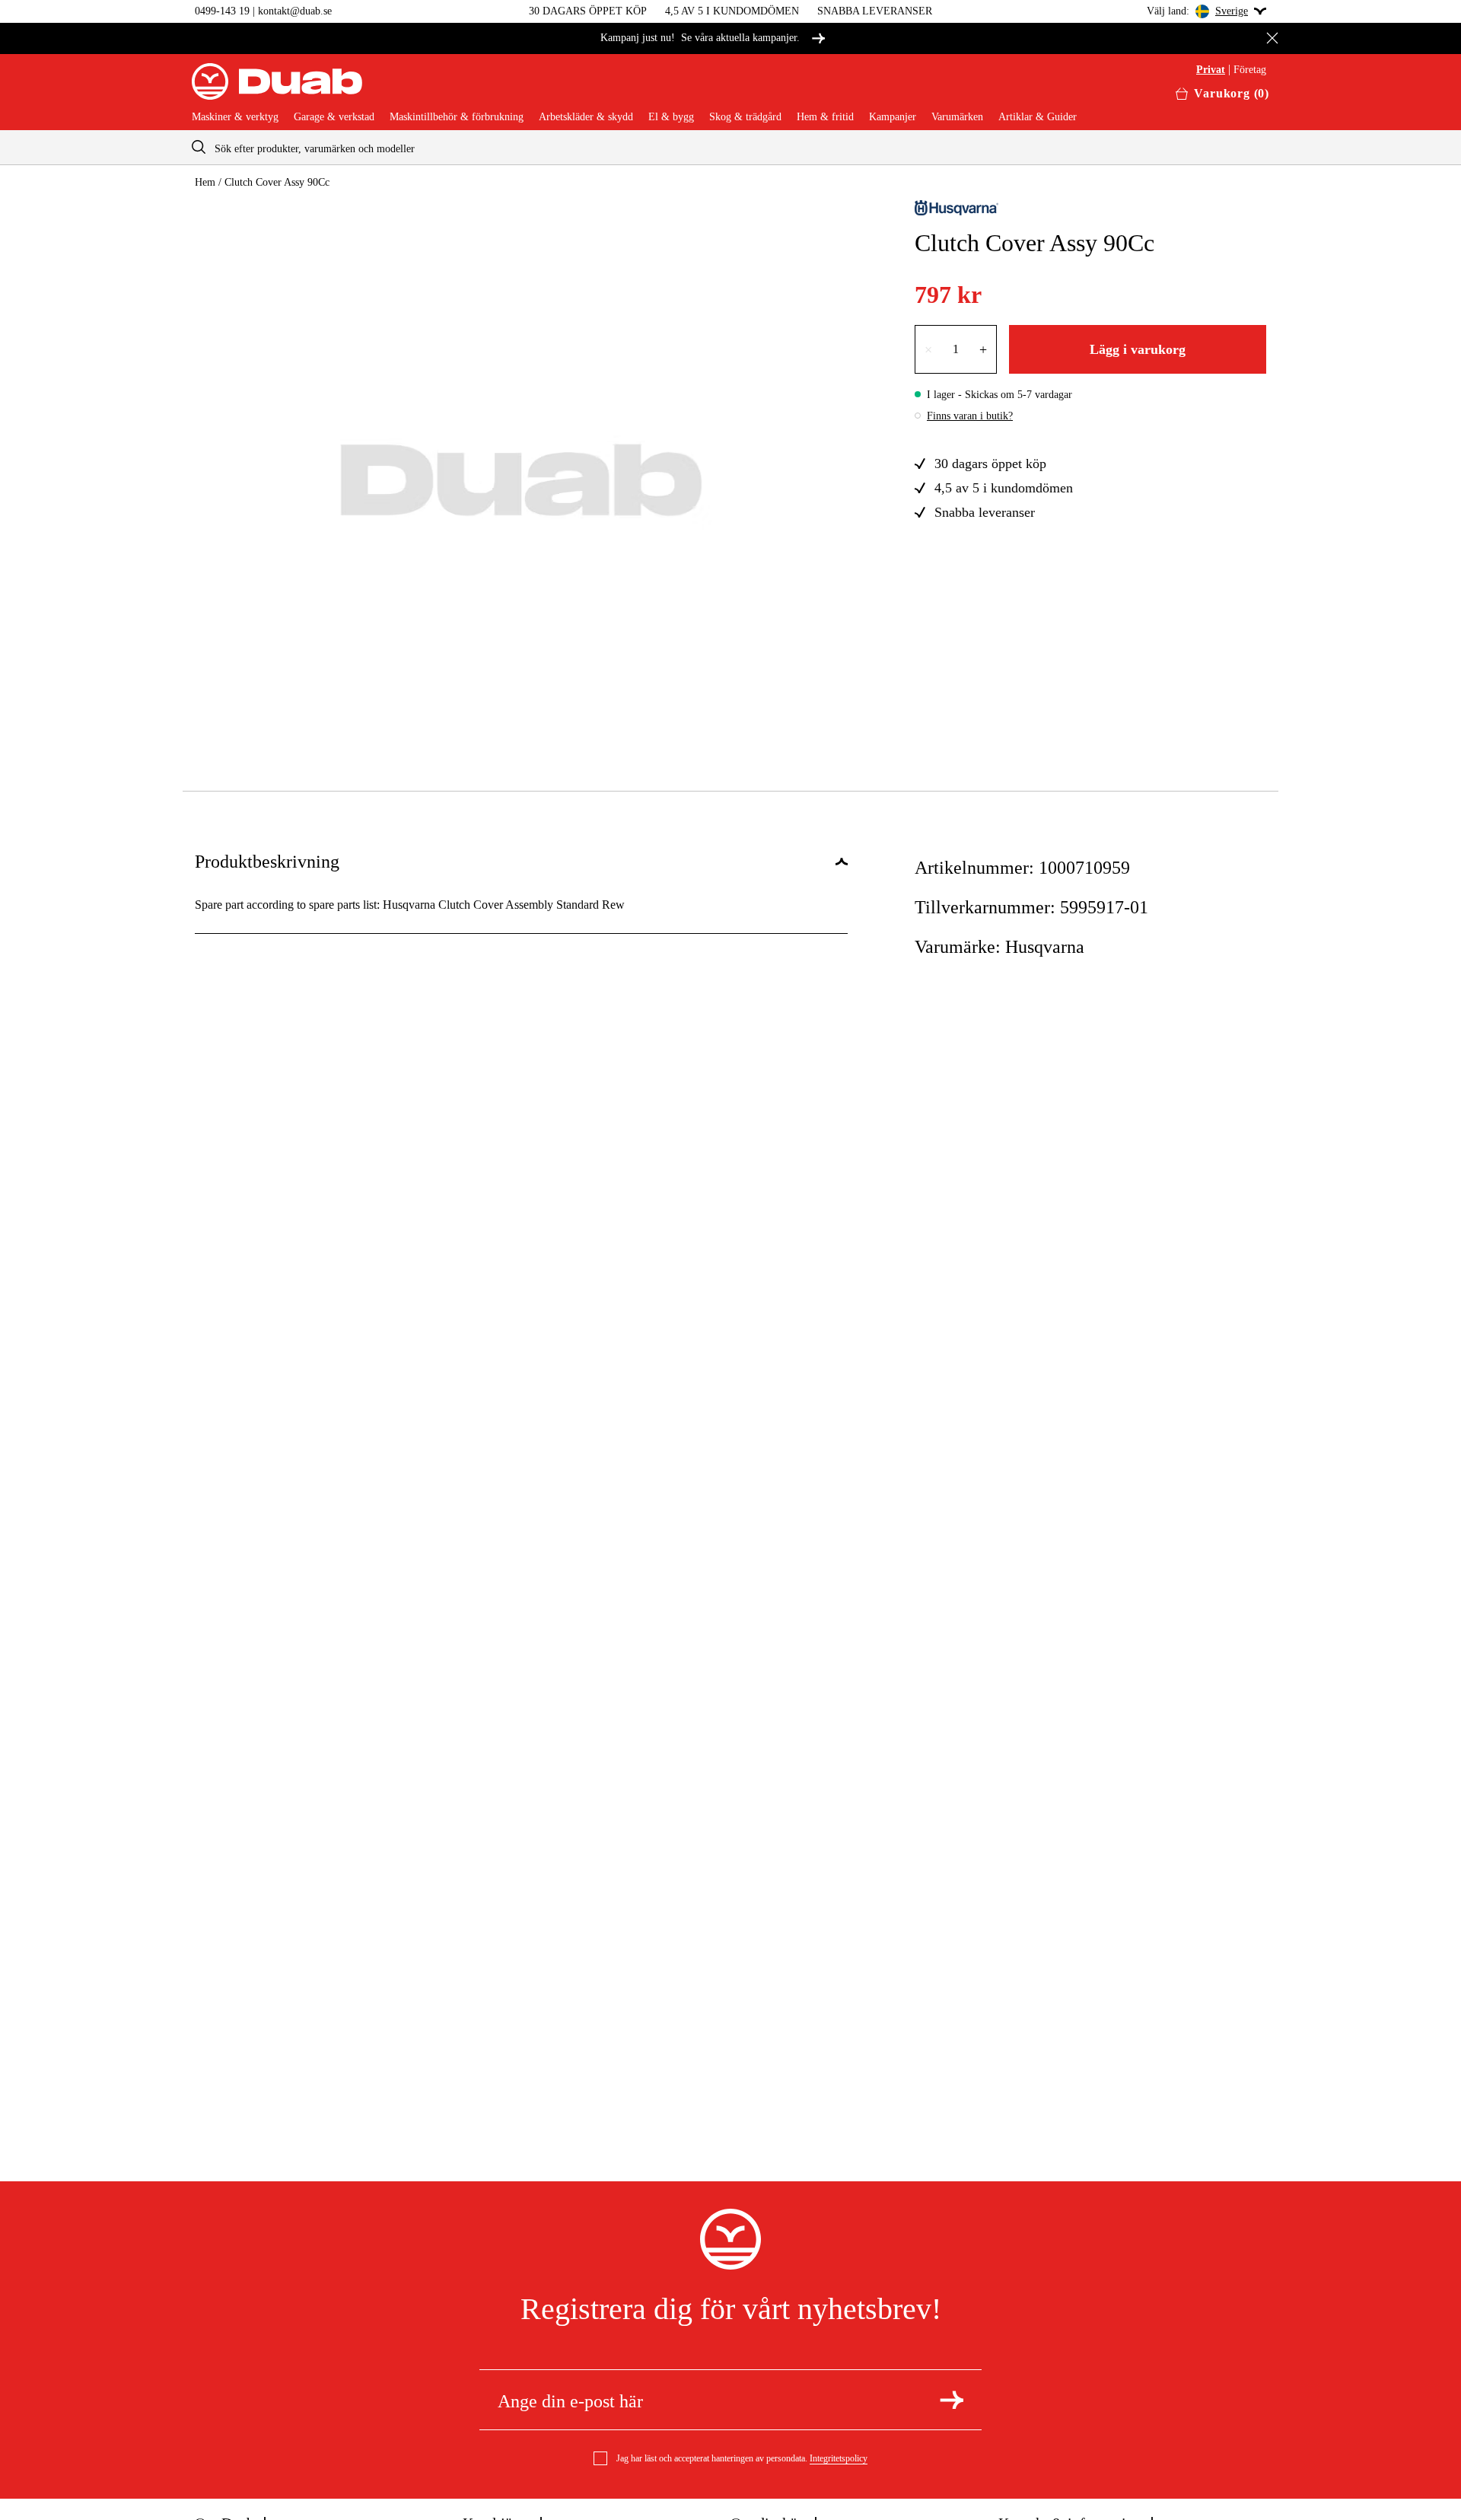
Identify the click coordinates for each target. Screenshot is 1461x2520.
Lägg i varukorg (1138, 349)
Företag (1250, 70)
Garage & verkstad (334, 117)
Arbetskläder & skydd (586, 117)
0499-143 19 (222, 11)
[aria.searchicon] (199, 147)
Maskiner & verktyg (235, 117)
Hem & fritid (825, 117)
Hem (205, 182)
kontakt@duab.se (295, 11)
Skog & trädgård (745, 117)
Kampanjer (893, 117)
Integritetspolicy (839, 2458)
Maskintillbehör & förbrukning (457, 117)
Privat (1211, 70)
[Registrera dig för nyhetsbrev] (952, 2400)
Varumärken (957, 117)
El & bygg (671, 117)
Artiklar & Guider (1038, 117)
